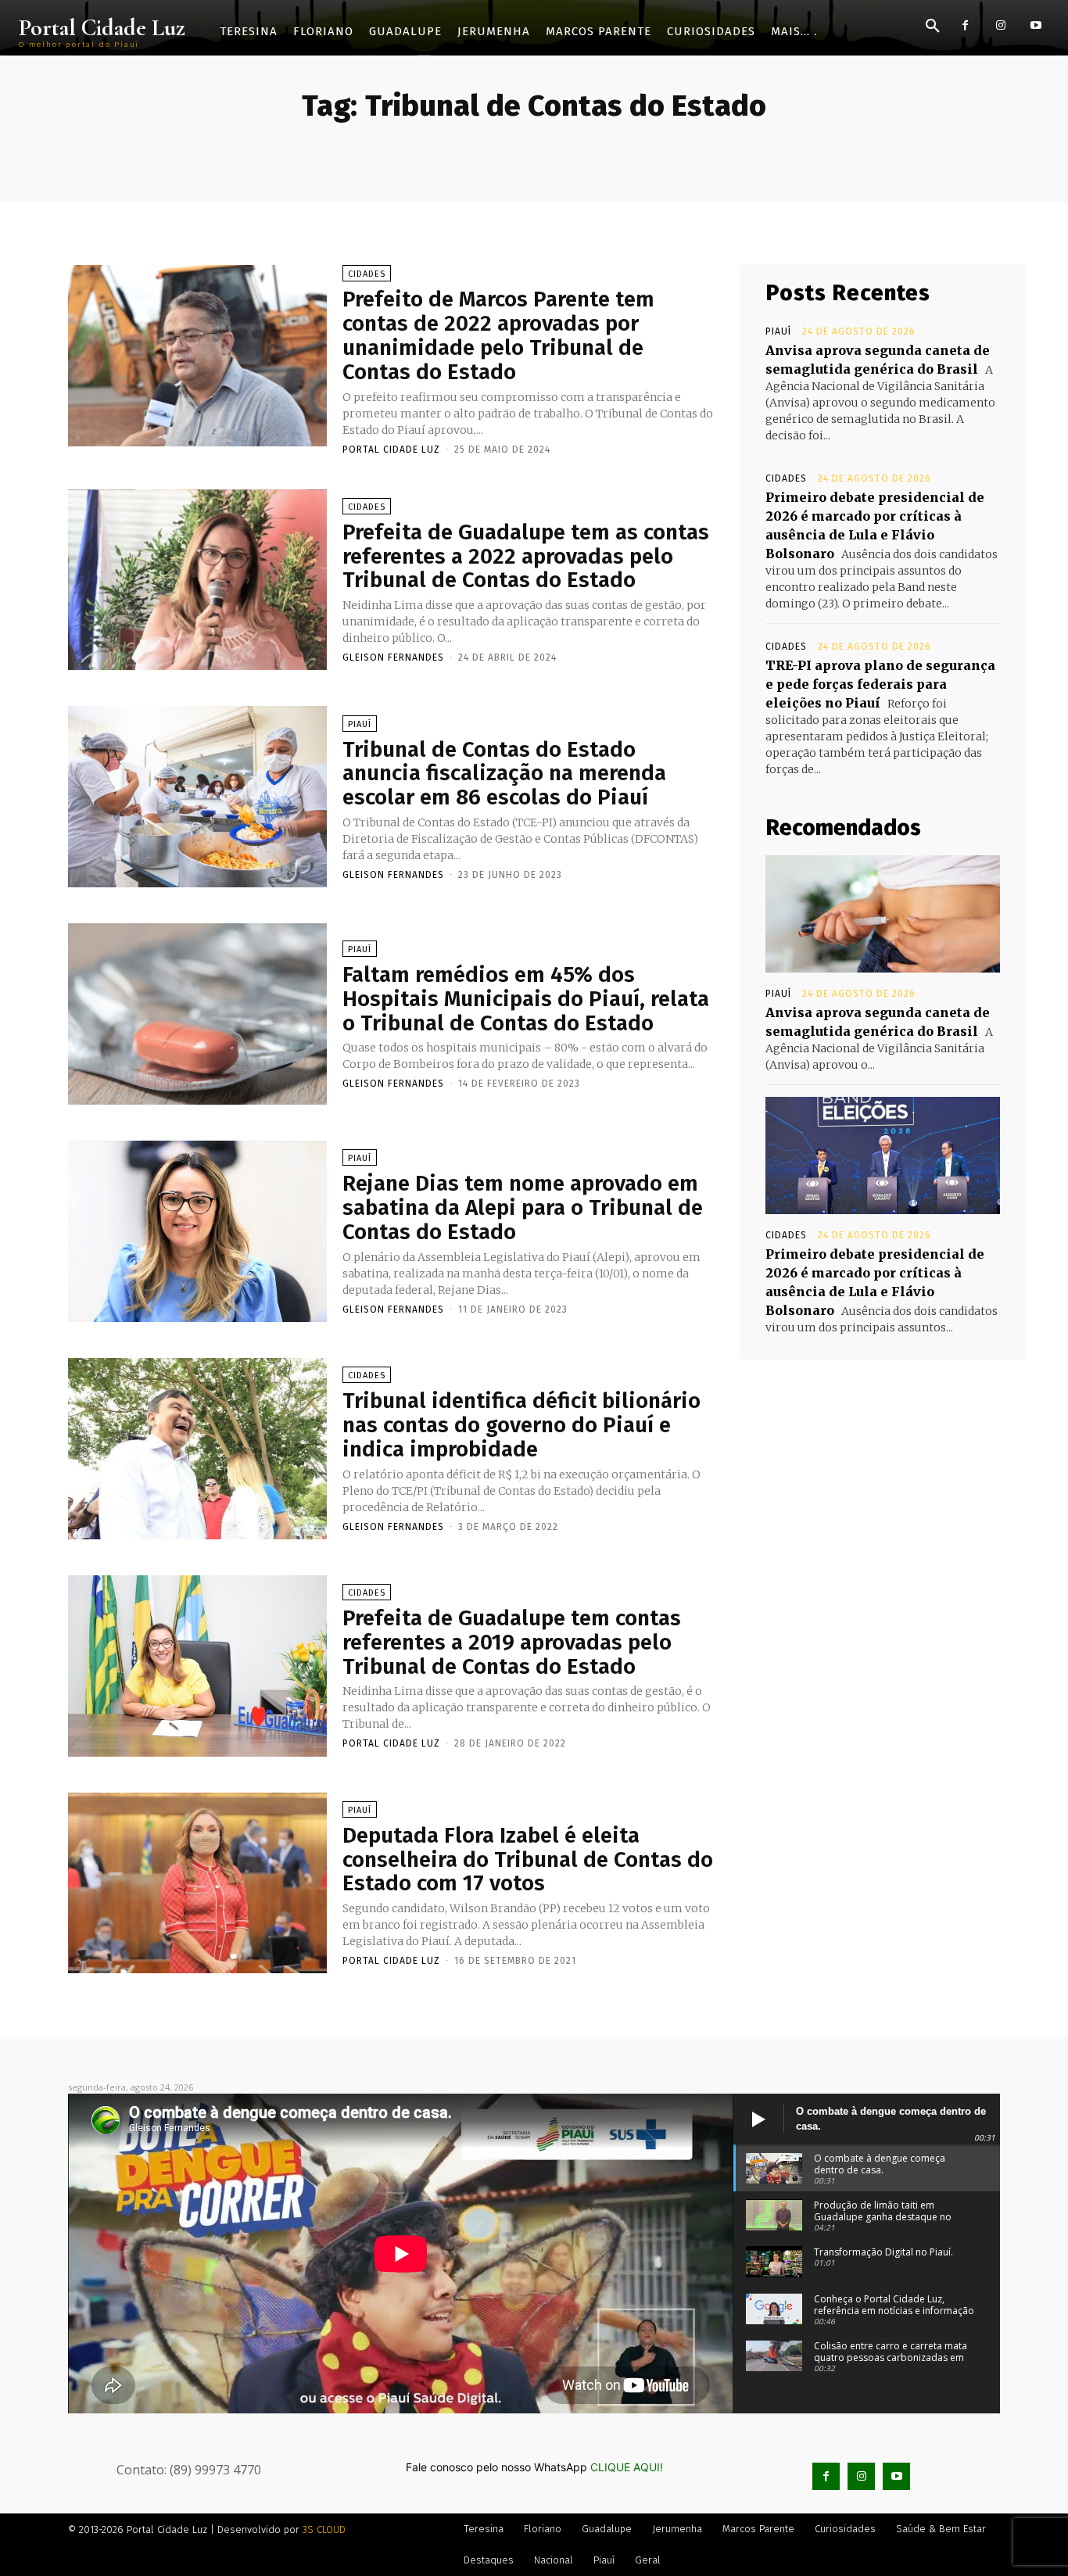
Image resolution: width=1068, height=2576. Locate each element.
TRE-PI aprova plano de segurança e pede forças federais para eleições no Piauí (880, 684)
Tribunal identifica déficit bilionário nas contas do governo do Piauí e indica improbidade (521, 1425)
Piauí (360, 724)
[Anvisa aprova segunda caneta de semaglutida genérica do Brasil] (883, 914)
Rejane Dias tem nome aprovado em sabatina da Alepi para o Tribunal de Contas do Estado (523, 1207)
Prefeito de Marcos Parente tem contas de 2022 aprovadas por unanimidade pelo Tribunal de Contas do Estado (498, 335)
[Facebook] (965, 25)
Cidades (367, 274)
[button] (933, 27)
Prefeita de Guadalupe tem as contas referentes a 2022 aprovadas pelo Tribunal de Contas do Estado (526, 556)
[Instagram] (1000, 25)
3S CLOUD (324, 2529)
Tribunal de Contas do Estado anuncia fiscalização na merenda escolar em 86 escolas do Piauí (504, 774)
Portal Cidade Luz (391, 450)
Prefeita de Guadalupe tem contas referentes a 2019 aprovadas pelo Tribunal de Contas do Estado (512, 1642)
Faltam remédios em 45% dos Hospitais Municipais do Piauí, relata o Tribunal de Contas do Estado (526, 999)
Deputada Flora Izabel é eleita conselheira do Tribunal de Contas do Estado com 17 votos (528, 1859)
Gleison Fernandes (393, 657)
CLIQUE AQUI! (627, 2467)
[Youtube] (1036, 25)
